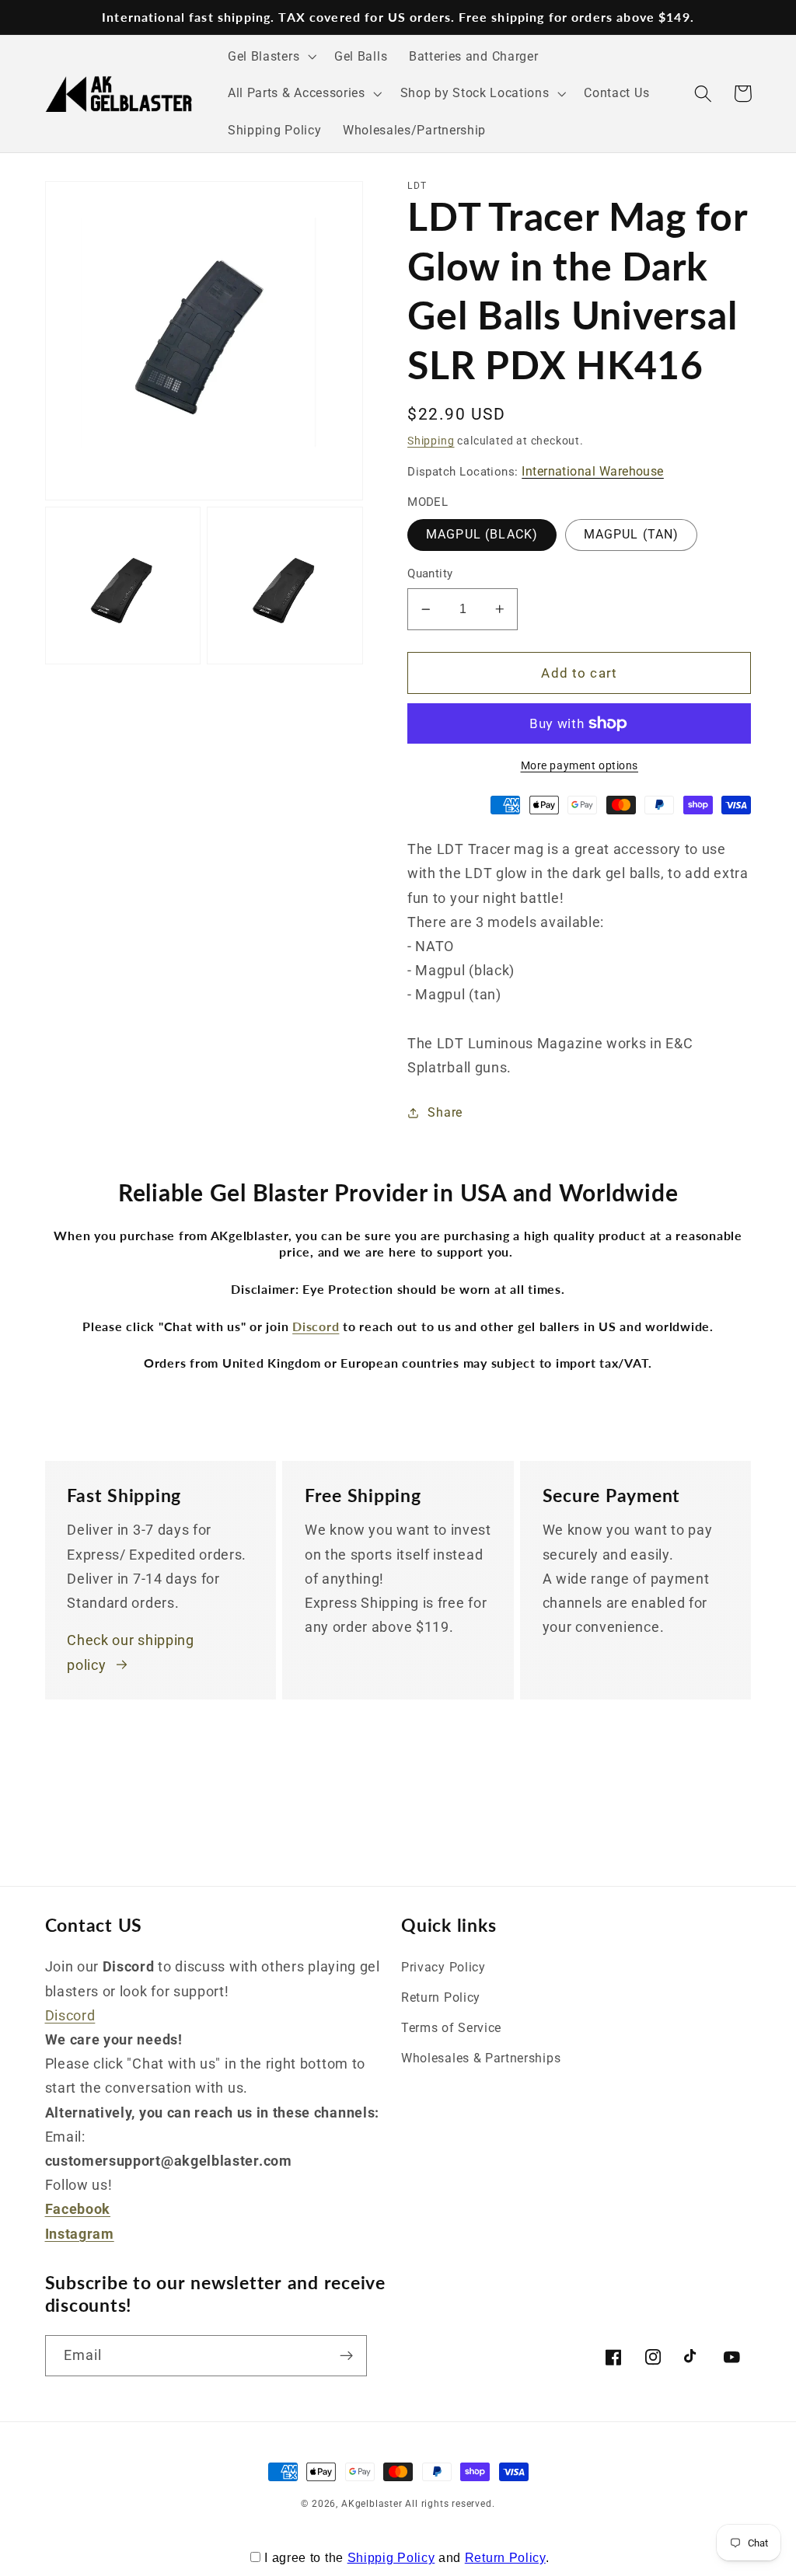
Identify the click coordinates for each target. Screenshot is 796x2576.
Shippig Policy (391, 2558)
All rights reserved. (450, 2504)
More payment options (580, 765)
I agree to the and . (407, 2558)
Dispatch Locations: (536, 471)
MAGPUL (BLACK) (482, 534)
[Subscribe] (346, 2356)
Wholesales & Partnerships (481, 2058)
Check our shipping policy (130, 1652)
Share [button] (445, 1112)
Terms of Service (451, 2028)
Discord (70, 2015)
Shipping (431, 441)
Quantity (430, 573)
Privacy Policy (443, 1967)
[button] (270, 57)
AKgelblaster (372, 2504)
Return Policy (441, 1997)
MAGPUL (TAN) (632, 534)
